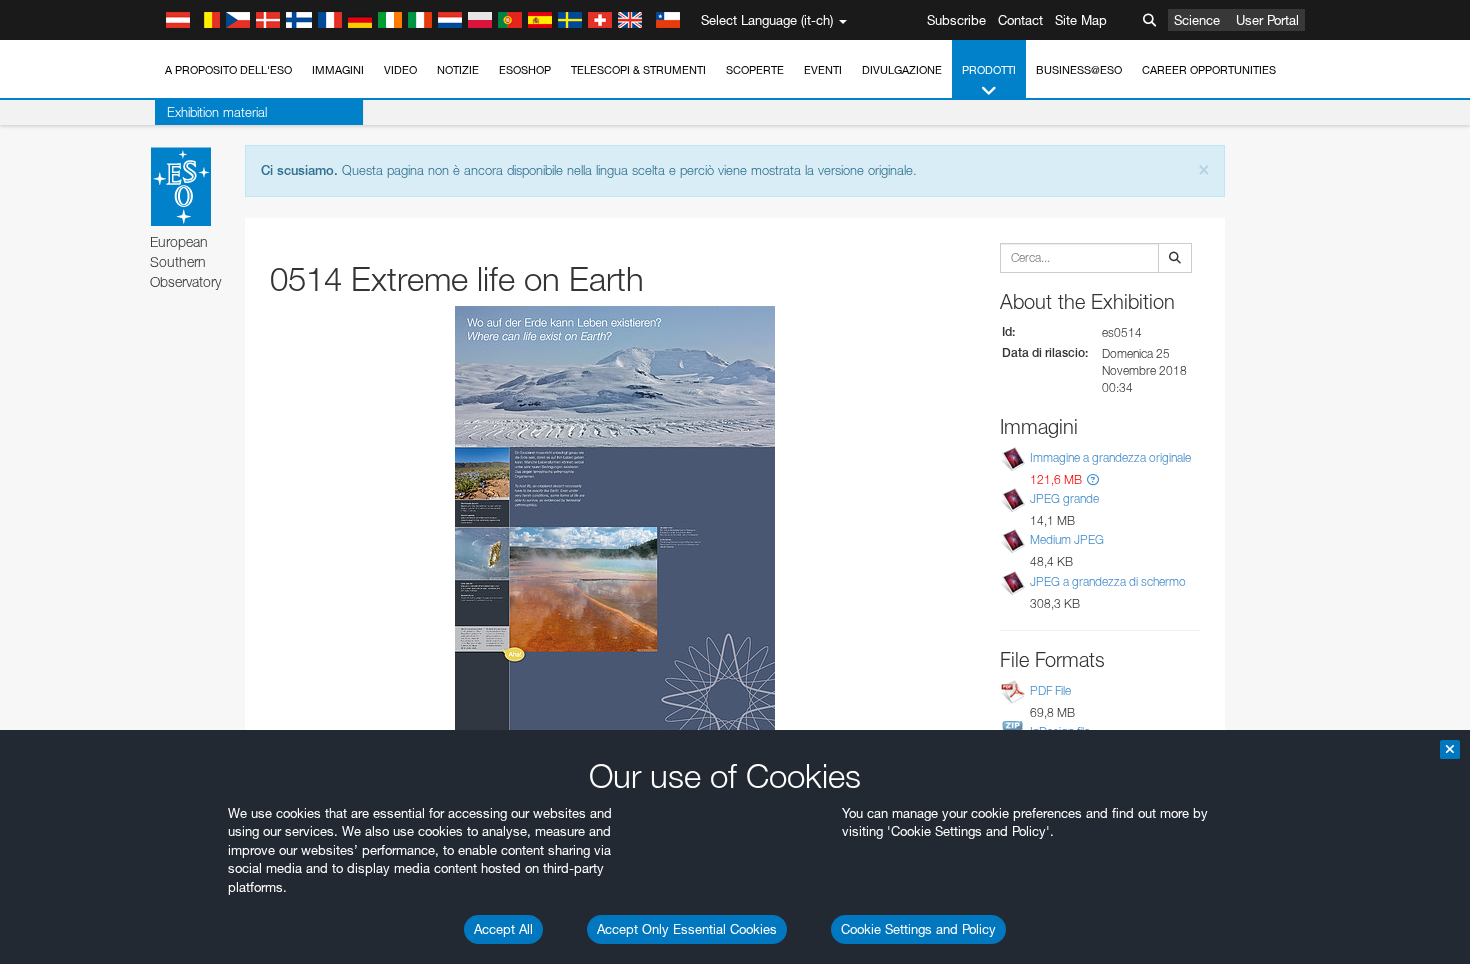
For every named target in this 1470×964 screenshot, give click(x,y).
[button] (1093, 479)
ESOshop (525, 70)
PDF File (1050, 690)
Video (400, 70)
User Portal (1267, 20)
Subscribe (956, 20)
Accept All (503, 929)
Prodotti (989, 70)
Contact (1020, 20)
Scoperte (755, 70)
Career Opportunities (1209, 70)
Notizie (458, 70)
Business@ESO (1079, 70)
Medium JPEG (1067, 540)
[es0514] (615, 529)
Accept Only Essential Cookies (687, 929)
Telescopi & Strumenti (638, 70)
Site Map (1081, 20)
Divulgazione (902, 70)
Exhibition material (217, 112)
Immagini (338, 70)
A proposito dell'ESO (228, 70)
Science (1197, 20)
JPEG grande (1064, 498)
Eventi (823, 70)
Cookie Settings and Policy (918, 929)
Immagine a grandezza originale (1110, 457)
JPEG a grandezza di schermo (1108, 581)
